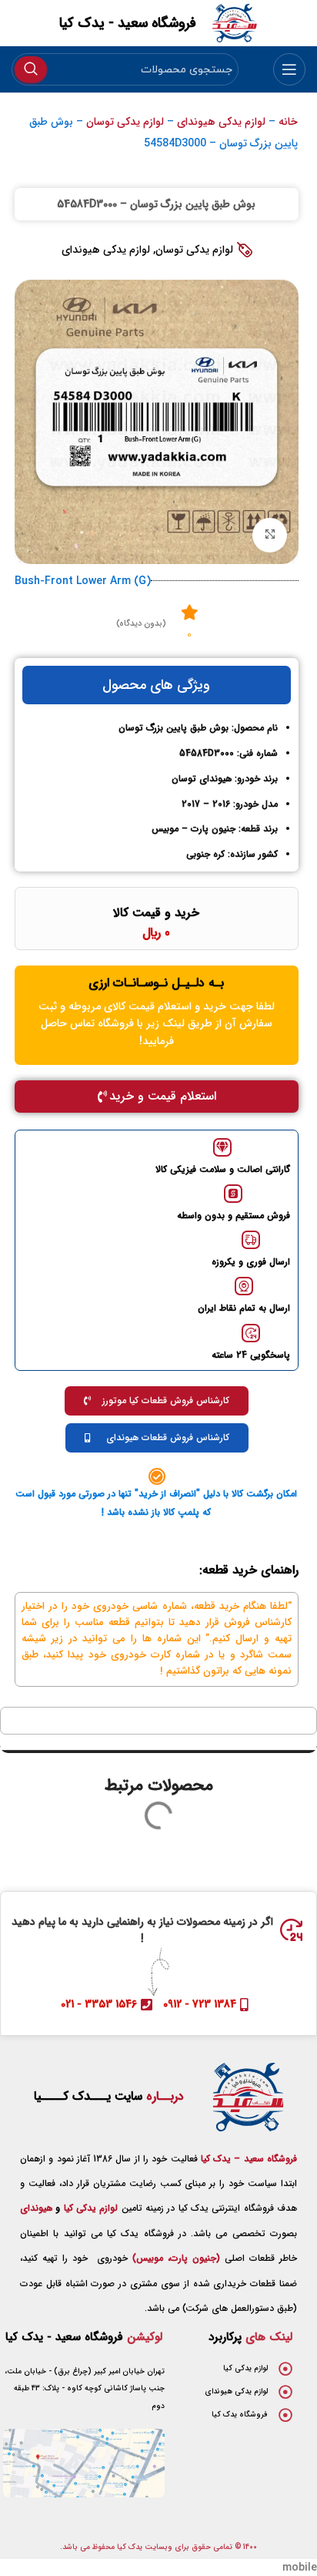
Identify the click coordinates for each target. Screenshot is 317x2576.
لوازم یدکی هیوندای (221, 122)
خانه (288, 122)
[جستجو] (31, 69)
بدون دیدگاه (141, 624)
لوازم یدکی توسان (125, 122)
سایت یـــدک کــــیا (109, 2096)
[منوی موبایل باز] (289, 69)
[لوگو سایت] (235, 22)
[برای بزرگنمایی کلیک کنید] (270, 535)
